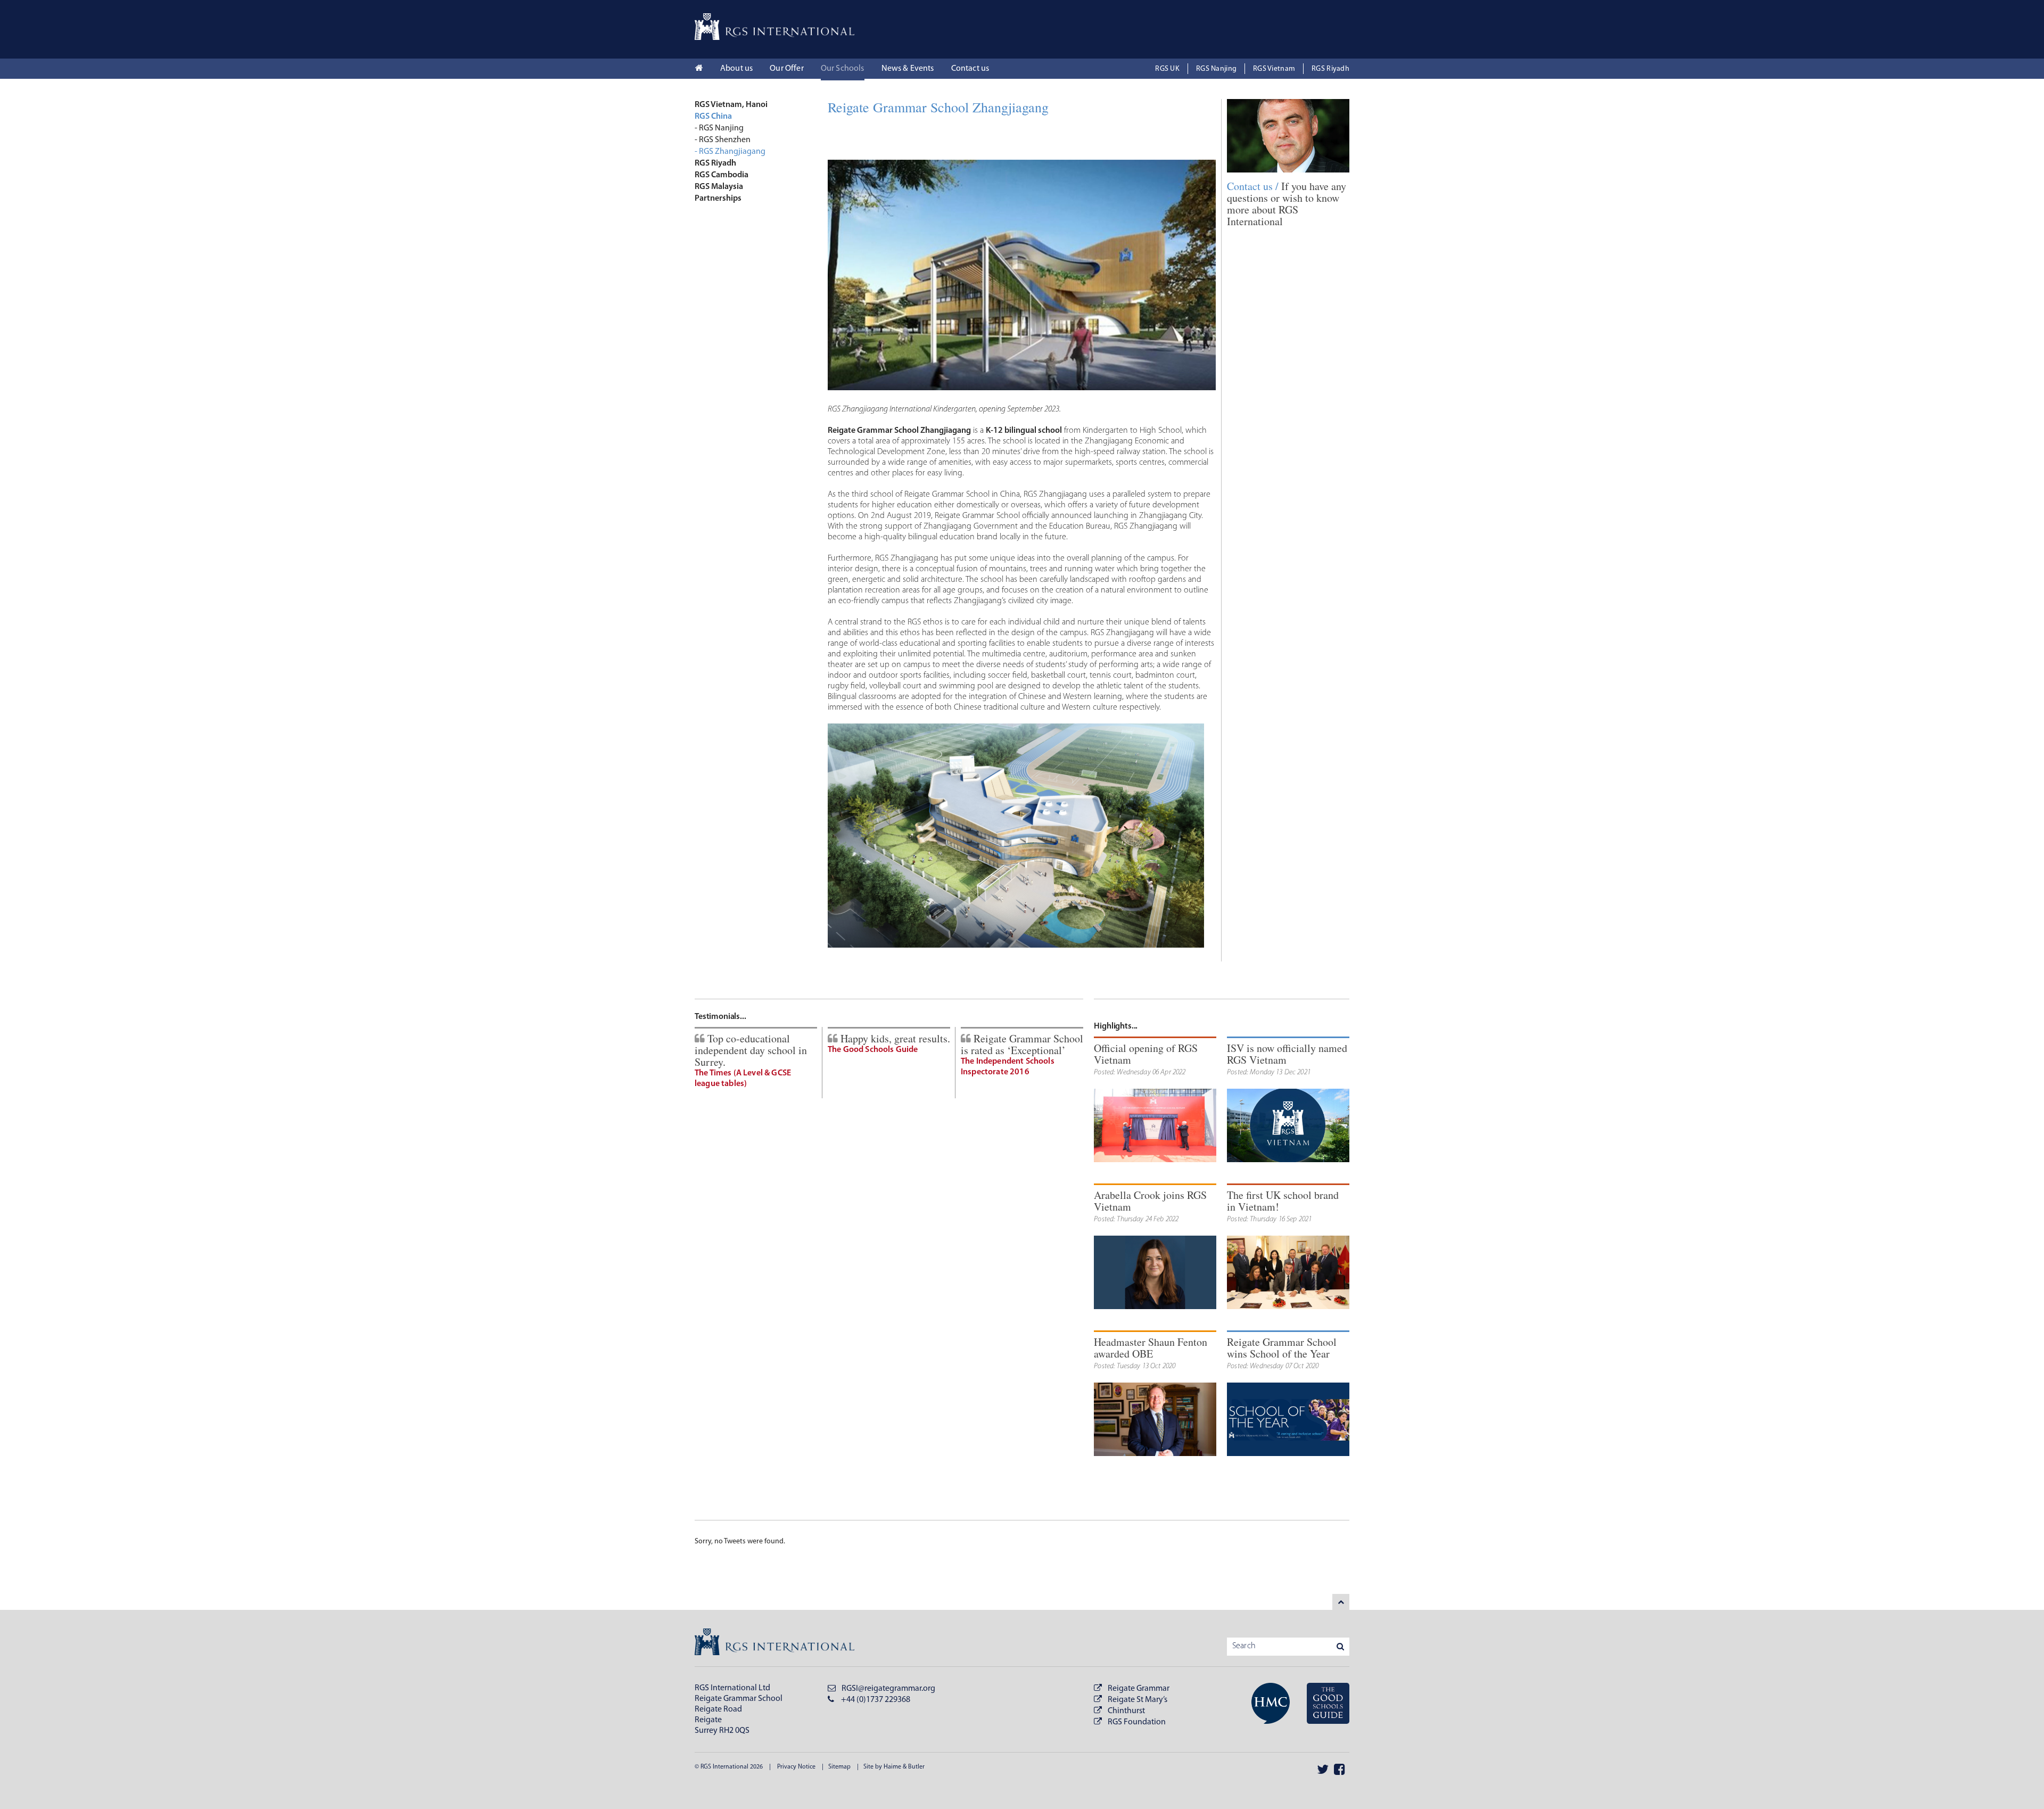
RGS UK (1167, 69)
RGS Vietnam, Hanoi (731, 105)
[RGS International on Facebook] (1339, 1769)
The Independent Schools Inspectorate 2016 (1008, 1067)
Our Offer (786, 69)
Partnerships (718, 199)
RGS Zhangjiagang (732, 152)
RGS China (713, 117)
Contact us (970, 69)
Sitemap (839, 1767)
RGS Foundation (1137, 1722)
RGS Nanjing (1216, 69)
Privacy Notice (796, 1767)
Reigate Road (718, 1709)
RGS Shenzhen (725, 140)
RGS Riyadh (1330, 69)
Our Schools (843, 69)
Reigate (708, 1720)
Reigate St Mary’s (1138, 1700)
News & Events (908, 69)
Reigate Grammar (1139, 1689)
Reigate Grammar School (739, 1699)
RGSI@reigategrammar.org (888, 1689)
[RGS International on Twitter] (1323, 1769)
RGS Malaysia (719, 187)
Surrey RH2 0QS (722, 1731)
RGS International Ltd (732, 1688)
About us (736, 69)
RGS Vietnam (1274, 69)
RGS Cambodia (722, 175)
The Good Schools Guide (873, 1050)
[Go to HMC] (1264, 1705)
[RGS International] (774, 27)
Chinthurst (1126, 1711)
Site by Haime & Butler (894, 1767)
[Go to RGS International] (1321, 1705)
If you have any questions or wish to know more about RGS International (1287, 204)
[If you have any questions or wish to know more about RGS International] (1288, 136)
